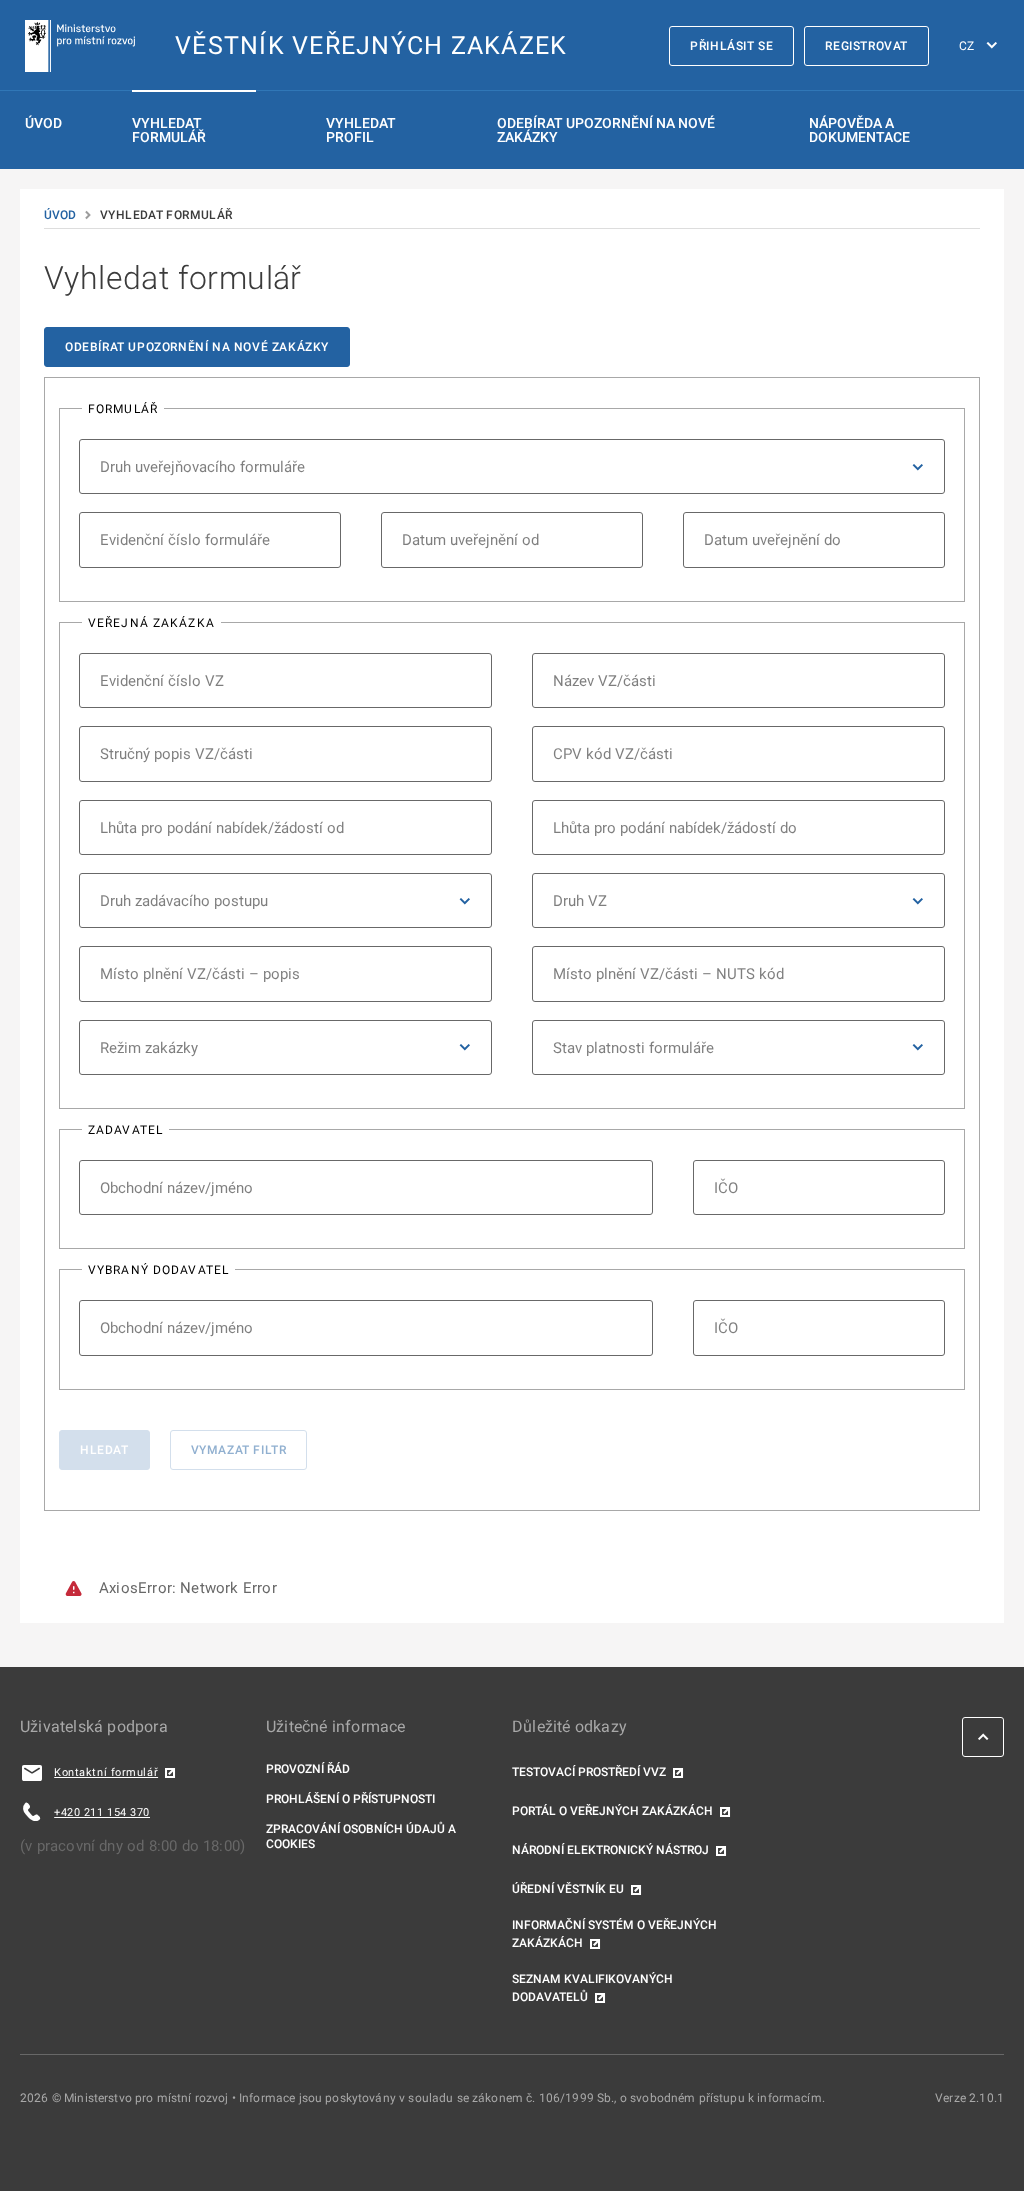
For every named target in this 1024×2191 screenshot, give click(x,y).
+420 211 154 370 (102, 1812)
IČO (726, 1187)
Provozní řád (308, 1769)
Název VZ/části (604, 680)
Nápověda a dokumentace (859, 130)
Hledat (104, 1450)
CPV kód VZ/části (613, 753)
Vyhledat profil (361, 130)
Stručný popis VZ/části (176, 753)
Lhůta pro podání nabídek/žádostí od (222, 827)
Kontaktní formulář (106, 1772)
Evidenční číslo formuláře (185, 539)
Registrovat (866, 46)
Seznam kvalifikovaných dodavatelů (592, 1988)
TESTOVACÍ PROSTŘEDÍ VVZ (589, 1772)
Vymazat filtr (239, 1450)
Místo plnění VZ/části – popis (200, 973)
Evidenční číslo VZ (162, 680)
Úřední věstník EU (568, 1889)
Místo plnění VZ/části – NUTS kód (668, 973)
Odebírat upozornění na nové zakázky (197, 347)
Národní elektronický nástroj (610, 1850)
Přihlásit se (731, 46)
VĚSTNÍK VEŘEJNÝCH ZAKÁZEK (371, 45)
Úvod (43, 123)
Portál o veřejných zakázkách (612, 1811)
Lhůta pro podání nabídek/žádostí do (675, 827)
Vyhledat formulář (169, 130)
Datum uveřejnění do (772, 539)
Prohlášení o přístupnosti (350, 1799)
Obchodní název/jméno (176, 1187)
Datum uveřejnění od (470, 539)
